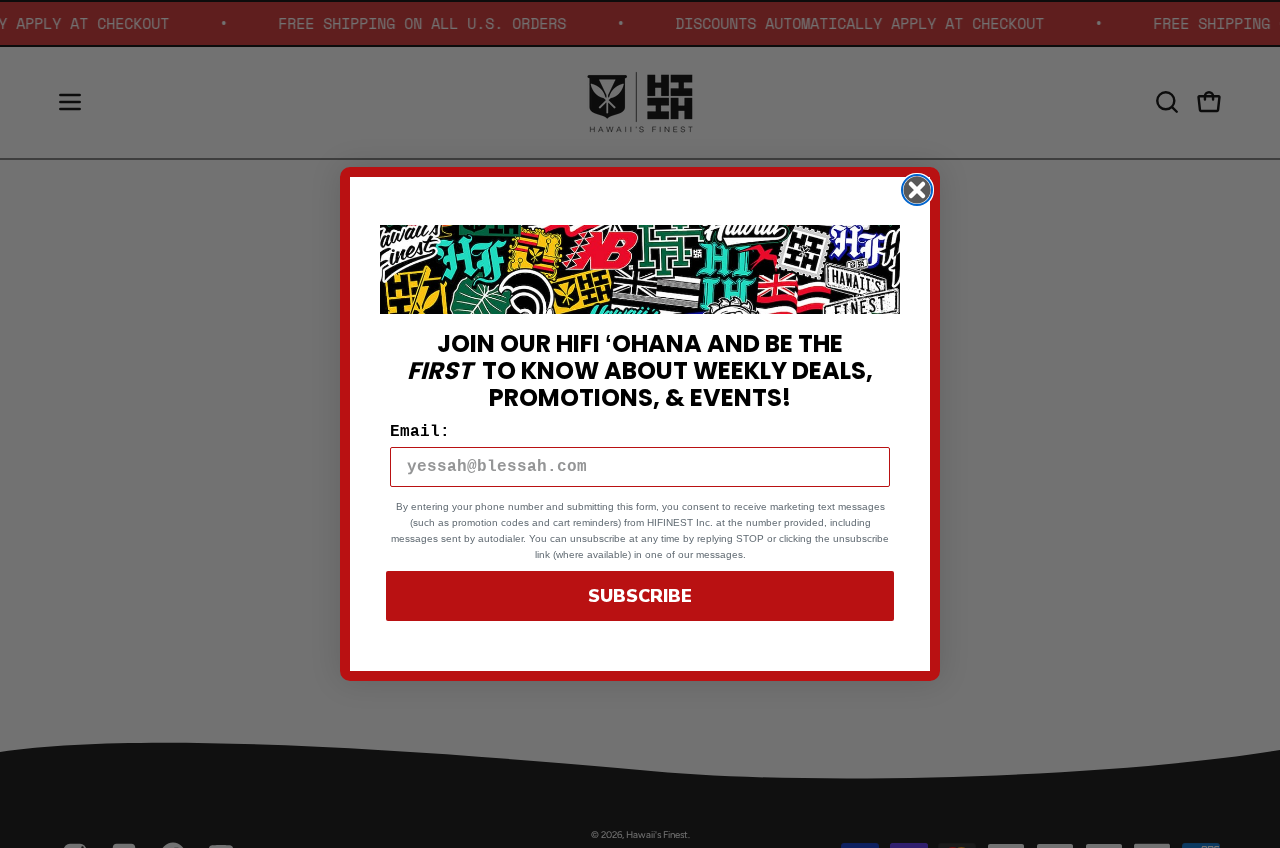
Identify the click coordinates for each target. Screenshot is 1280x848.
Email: (420, 432)
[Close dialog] (917, 190)
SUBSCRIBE (640, 596)
